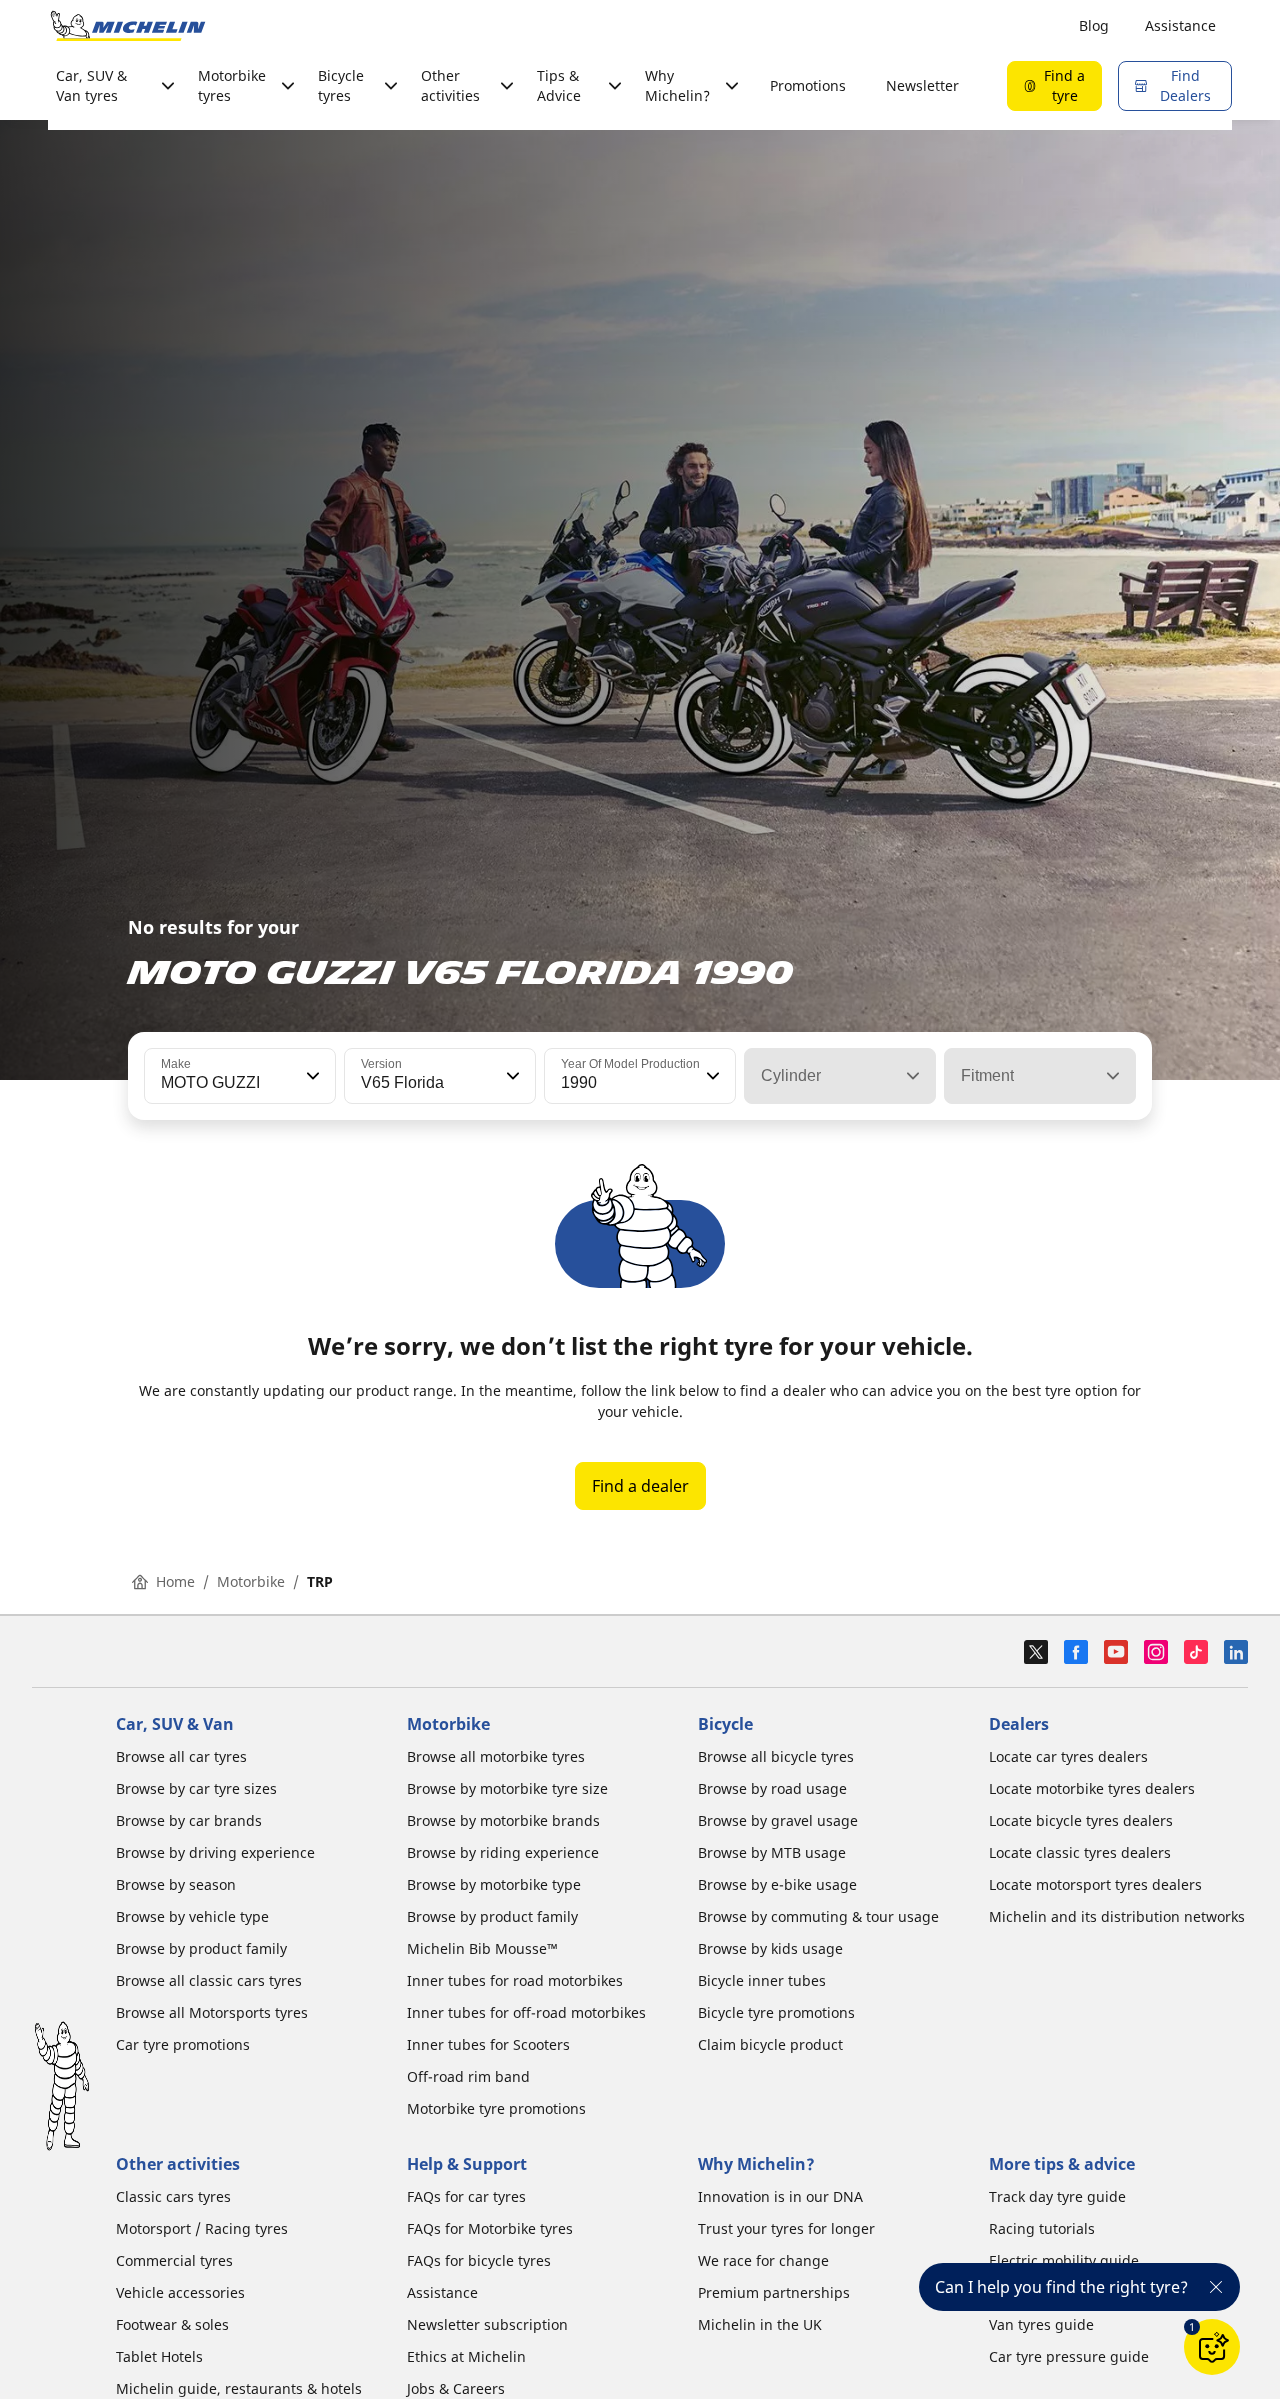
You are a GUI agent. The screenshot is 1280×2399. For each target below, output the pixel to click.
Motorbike (251, 1581)
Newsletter (922, 85)
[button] (311, 1076)
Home (175, 1581)
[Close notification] (1216, 2287)
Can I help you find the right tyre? (1061, 2287)
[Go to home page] (128, 26)
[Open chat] (1212, 2347)
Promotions (808, 85)
